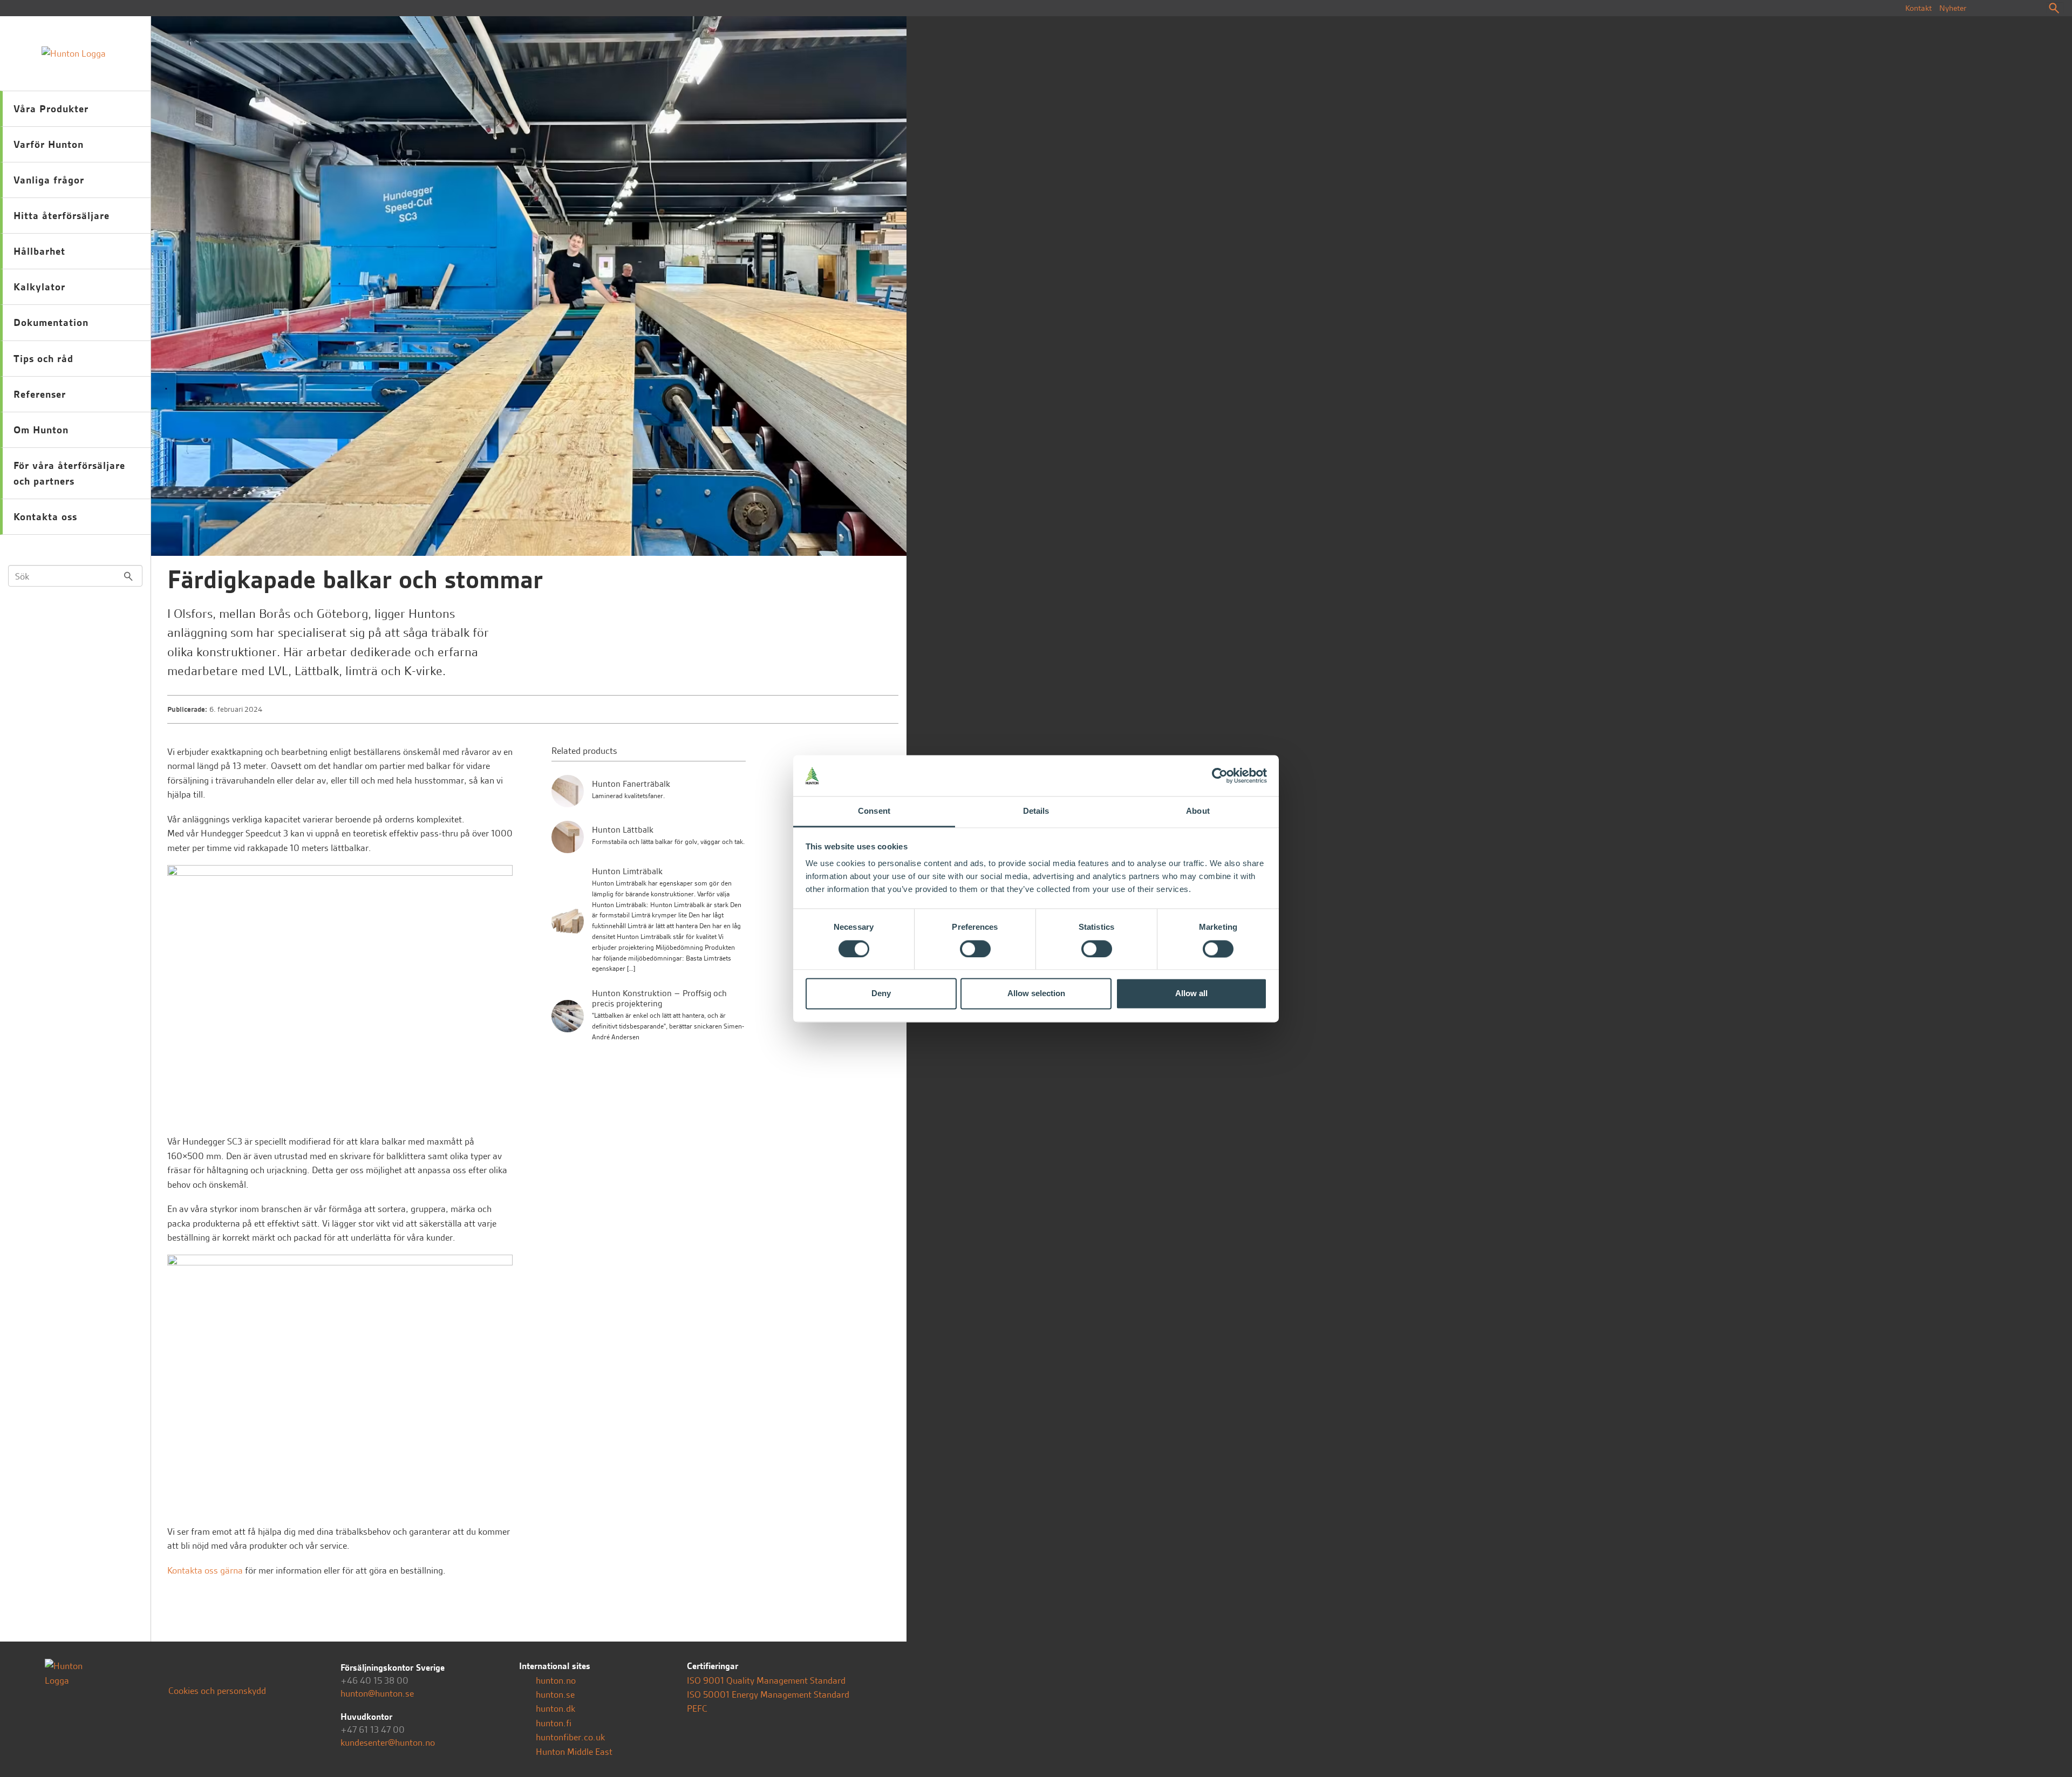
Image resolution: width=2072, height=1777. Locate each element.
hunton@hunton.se (377, 1693)
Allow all (1191, 994)
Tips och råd (43, 359)
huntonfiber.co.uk (569, 1737)
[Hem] (75, 53)
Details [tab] (1036, 811)
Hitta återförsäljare (62, 216)
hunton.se (554, 1694)
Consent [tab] (874, 811)
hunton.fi (553, 1723)
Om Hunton (41, 430)
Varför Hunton (49, 144)
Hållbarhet (39, 251)
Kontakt (1918, 8)
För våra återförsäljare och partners (69, 473)
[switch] (975, 949)
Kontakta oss (45, 517)
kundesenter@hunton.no (388, 1742)
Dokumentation (51, 322)
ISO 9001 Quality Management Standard (766, 1680)
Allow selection (1036, 994)
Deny (881, 994)
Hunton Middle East (573, 1752)
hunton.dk (554, 1708)
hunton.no (555, 1680)
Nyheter (1953, 8)
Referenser (40, 394)
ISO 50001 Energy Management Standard (768, 1694)
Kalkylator (39, 287)
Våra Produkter (51, 109)
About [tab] (1198, 811)
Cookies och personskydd (217, 1691)
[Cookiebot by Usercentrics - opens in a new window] (1220, 775)
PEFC (697, 1708)
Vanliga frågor (49, 180)
